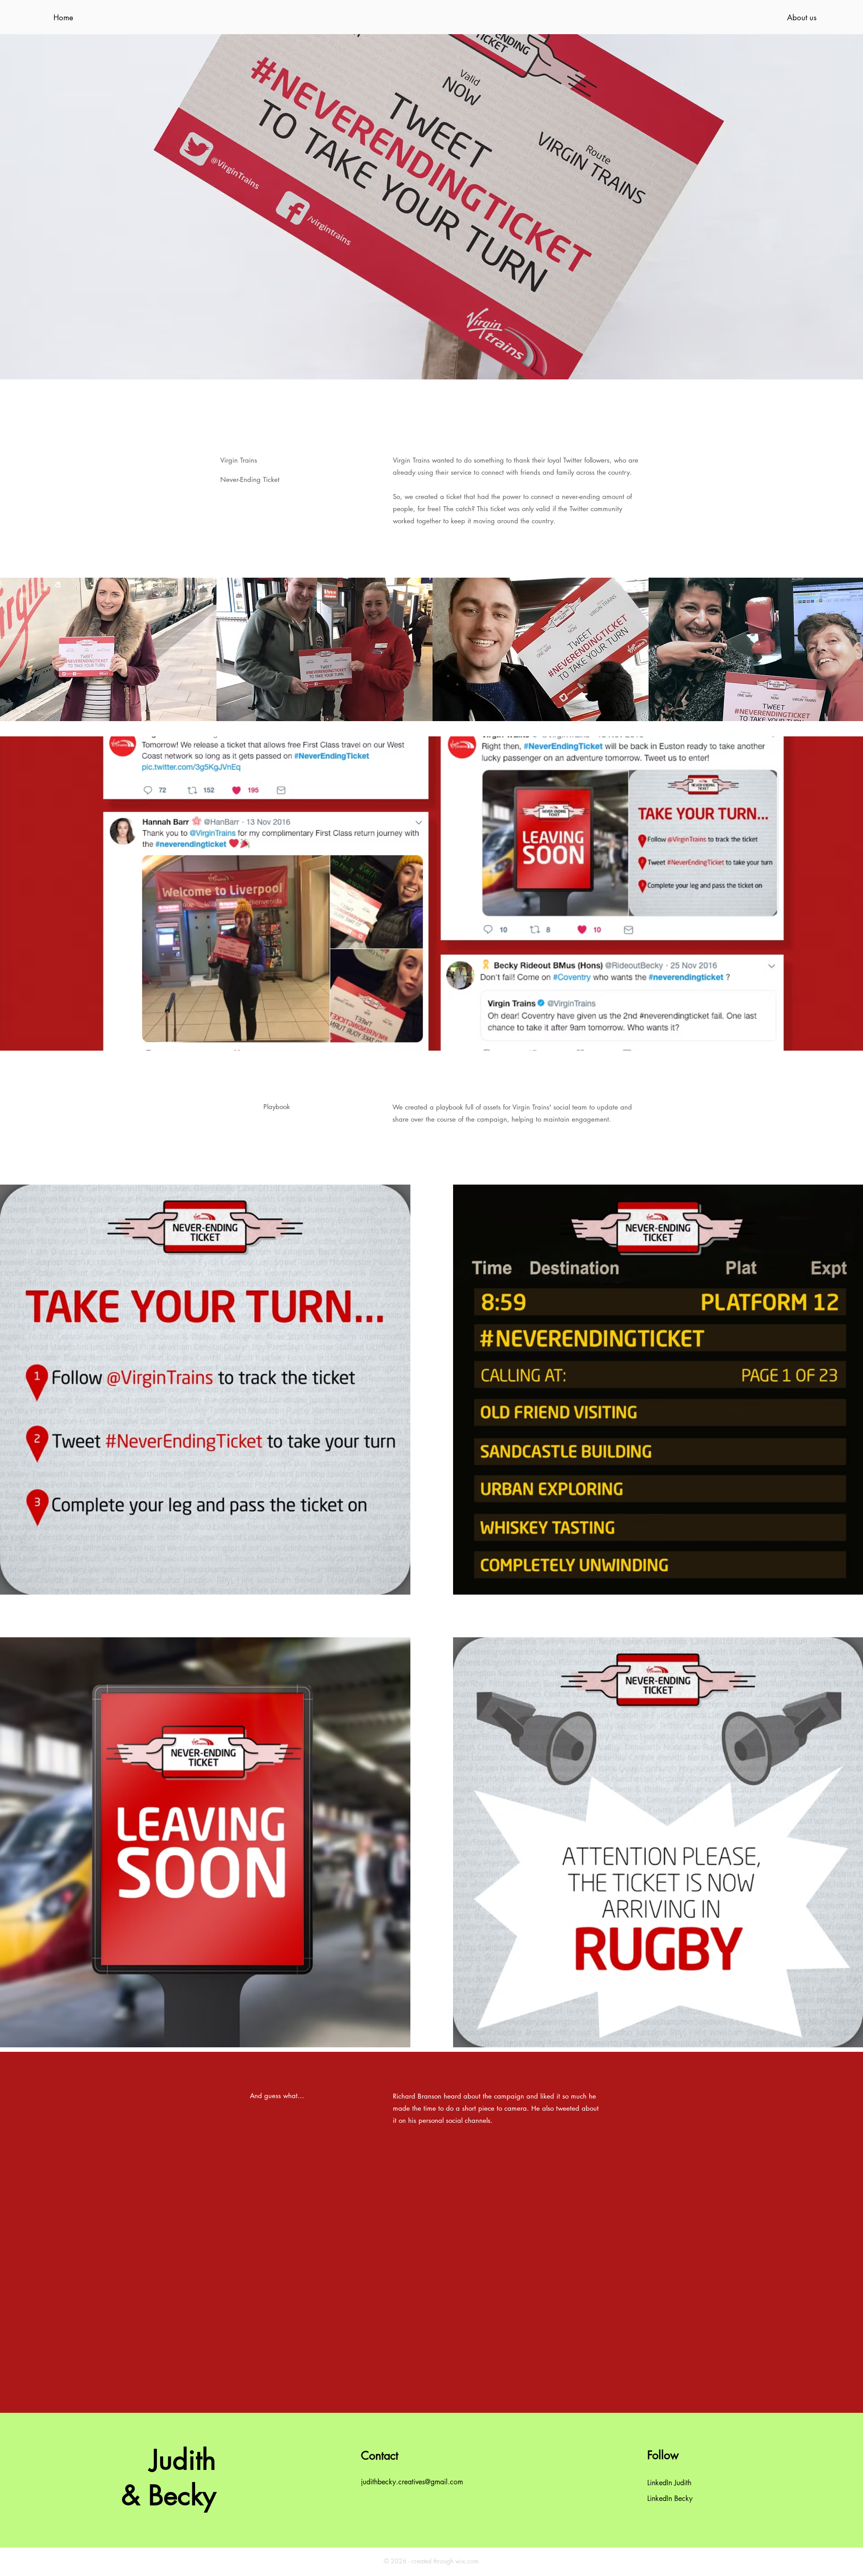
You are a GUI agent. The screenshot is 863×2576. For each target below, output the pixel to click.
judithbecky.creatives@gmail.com (412, 2482)
